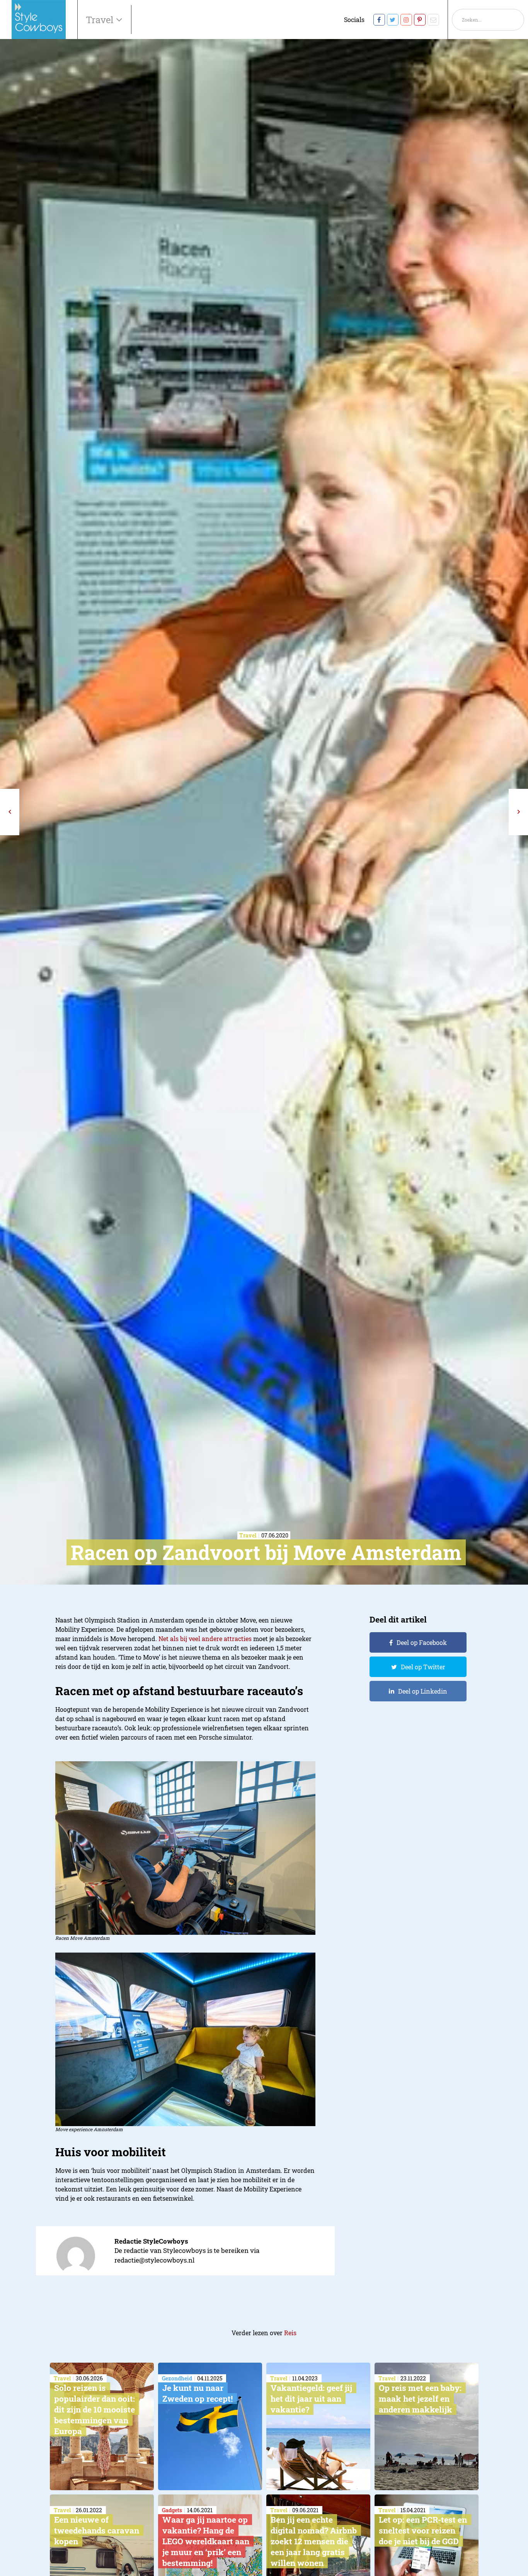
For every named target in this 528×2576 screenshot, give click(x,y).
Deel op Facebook (422, 1642)
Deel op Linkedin (423, 1691)
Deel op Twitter (423, 1667)
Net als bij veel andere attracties (205, 1639)
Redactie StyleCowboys (151, 2241)
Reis (290, 2333)
